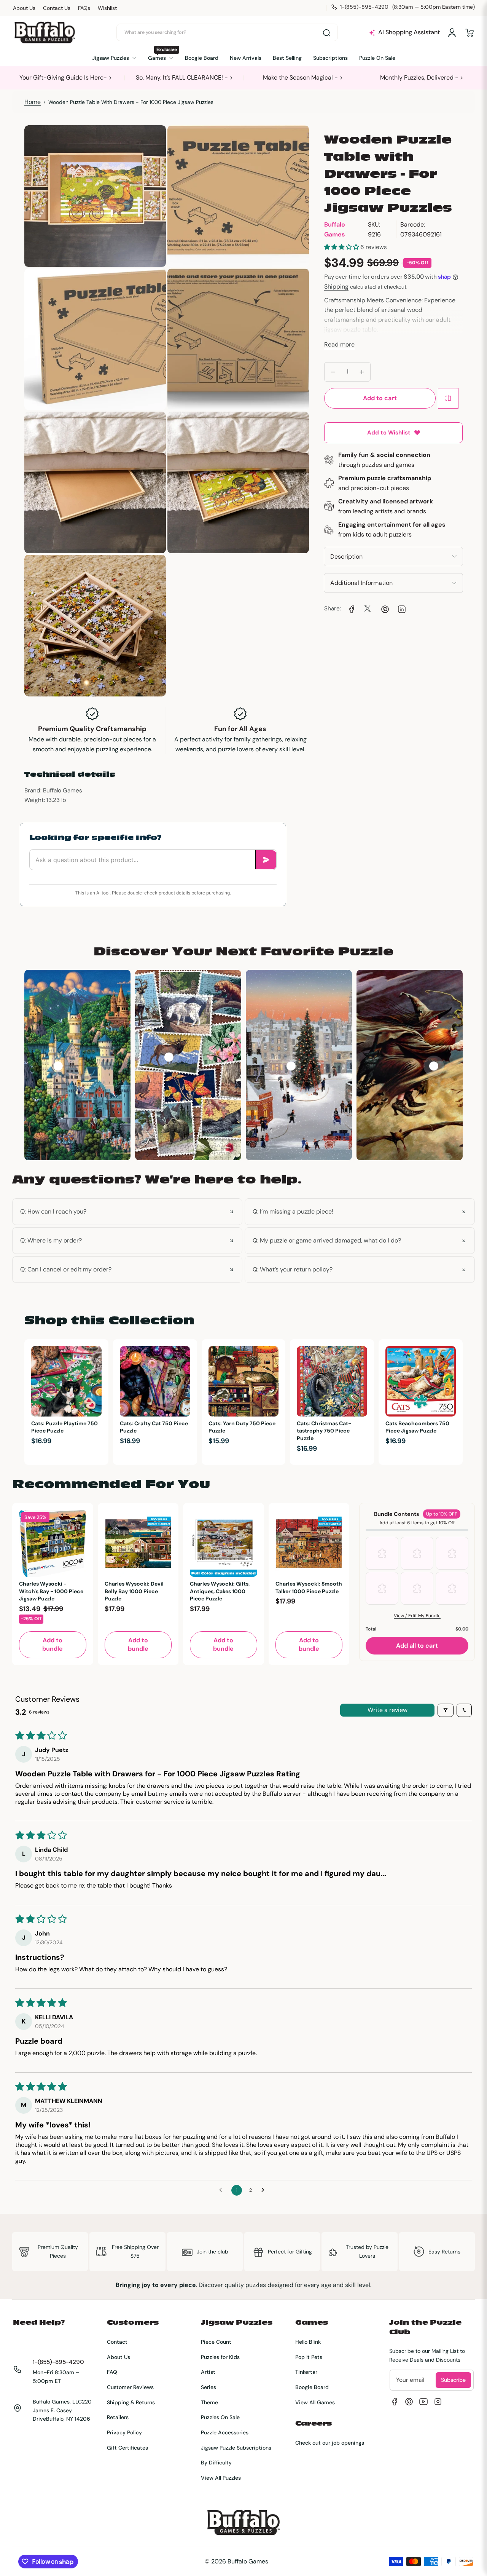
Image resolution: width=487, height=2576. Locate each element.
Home (33, 102)
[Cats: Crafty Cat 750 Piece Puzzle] (155, 1381)
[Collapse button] (127, 1212)
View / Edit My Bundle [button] (417, 1616)
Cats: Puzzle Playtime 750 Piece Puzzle (64, 1427)
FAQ (112, 2372)
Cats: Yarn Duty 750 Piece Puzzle (242, 1427)
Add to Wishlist (389, 433)
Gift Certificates (127, 2448)
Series (208, 2387)
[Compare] (448, 398)
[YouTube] (423, 2402)
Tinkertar (306, 2372)
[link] (351, 608)
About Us (24, 8)
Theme (209, 2402)
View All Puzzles (221, 2478)
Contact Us (57, 8)
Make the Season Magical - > (303, 77)
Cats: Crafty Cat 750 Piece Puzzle (154, 1427)
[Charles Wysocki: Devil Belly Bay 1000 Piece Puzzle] (138, 1544)
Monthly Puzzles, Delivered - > (422, 77)
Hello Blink (308, 2342)
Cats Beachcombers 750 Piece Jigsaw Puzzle (417, 1427)
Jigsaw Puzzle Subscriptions (236, 2448)
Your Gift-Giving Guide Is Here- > (66, 77)
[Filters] (446, 1710)
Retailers (118, 2417)
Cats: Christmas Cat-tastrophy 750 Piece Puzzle (324, 1431)
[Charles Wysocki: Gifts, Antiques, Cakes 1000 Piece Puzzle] (224, 1544)
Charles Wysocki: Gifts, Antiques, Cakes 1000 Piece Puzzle (220, 1591)
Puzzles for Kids (220, 2357)
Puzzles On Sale (220, 2417)
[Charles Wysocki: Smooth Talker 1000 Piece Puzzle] (309, 1544)
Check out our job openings (330, 2443)
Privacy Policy (124, 2432)
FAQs (84, 8)
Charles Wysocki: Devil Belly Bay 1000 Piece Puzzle (134, 1591)
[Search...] (326, 33)
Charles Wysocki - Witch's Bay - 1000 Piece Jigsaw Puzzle (51, 1591)
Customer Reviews (130, 2387)
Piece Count (216, 2342)
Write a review (388, 1710)
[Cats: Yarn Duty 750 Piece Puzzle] (244, 1381)
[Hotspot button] (58, 1066)
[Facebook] (395, 2402)
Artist (208, 2372)
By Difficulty (216, 2463)
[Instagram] (438, 2402)
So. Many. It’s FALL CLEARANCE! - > (184, 77)
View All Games (315, 2402)
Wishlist (107, 8)
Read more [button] (339, 344)
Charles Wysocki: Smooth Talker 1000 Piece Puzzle (309, 1587)
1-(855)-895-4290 (58, 2362)
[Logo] (45, 33)
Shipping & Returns (131, 2402)
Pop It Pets (309, 2357)
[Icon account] (452, 33)
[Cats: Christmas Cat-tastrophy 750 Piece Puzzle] (332, 1381)
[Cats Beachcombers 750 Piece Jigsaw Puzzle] (421, 1381)
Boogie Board (312, 2387)
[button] (469, 33)
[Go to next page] (265, 2190)
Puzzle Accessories (225, 2432)
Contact (117, 2342)
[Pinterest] (409, 2402)
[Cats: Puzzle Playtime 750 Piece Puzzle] (66, 1381)
